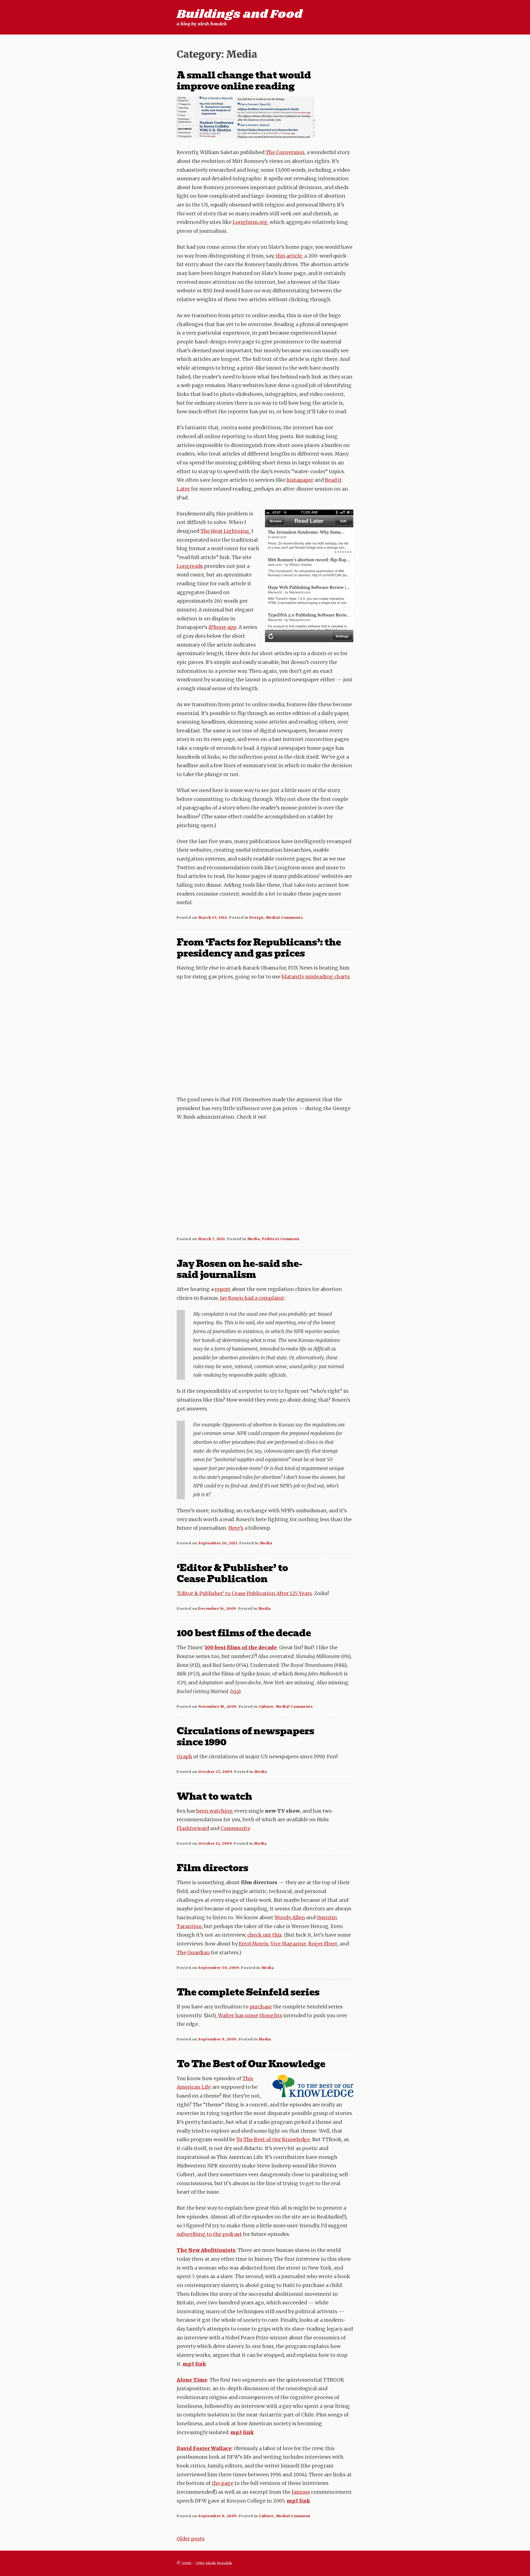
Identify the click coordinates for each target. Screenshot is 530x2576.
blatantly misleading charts (316, 977)
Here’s (236, 1528)
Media (272, 917)
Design (256, 917)
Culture (266, 1706)
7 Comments (300, 1706)
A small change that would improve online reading (244, 81)
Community (235, 1828)
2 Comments (290, 917)
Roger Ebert (323, 1944)
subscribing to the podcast (209, 2234)
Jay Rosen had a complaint (252, 1298)
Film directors (212, 1868)
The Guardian (193, 1953)
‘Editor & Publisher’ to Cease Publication (232, 1573)
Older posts (191, 2539)
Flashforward (193, 1828)
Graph (184, 1757)
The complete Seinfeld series (248, 1992)
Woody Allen (290, 1918)
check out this (265, 1935)
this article (289, 256)
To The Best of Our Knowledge (251, 2064)
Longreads (190, 566)
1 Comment (289, 1239)
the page (222, 2483)
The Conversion (285, 152)
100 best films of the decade (244, 1633)
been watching (215, 1811)
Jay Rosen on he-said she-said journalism (239, 1269)
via (235, 1691)
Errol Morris (254, 1944)
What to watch (214, 1796)
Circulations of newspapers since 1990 (245, 1736)
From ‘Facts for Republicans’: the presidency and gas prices (259, 948)
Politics (270, 1239)
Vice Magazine (288, 1944)
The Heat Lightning (225, 531)
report (223, 1289)
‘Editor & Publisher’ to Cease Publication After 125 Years (244, 1593)
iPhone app (222, 627)
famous (301, 2492)
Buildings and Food (239, 14)
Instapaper (300, 480)
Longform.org (250, 222)
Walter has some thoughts (250, 2016)
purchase (261, 2007)
